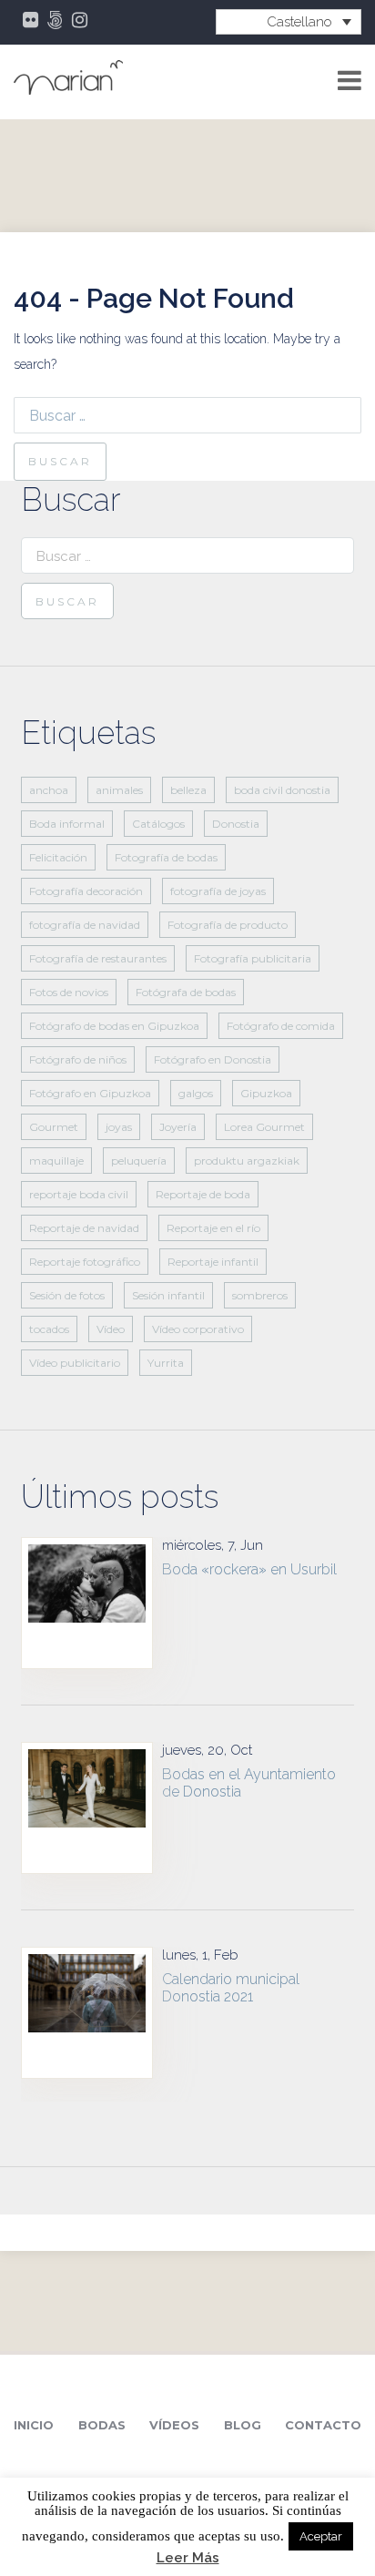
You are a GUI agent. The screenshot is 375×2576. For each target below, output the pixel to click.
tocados (49, 1329)
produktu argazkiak (247, 1161)
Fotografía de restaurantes (98, 958)
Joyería (178, 1127)
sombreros (260, 1295)
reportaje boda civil (79, 1194)
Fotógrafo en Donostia (213, 1059)
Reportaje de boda (203, 1194)
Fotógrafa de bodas (186, 992)
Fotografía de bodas (166, 857)
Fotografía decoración (86, 891)
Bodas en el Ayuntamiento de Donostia (249, 1783)
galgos (196, 1093)
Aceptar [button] (321, 2536)
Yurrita (166, 1363)
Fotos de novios (69, 992)
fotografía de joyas (218, 891)
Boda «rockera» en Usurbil (249, 1569)
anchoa (49, 790)
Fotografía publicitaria (253, 958)
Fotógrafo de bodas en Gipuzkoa (114, 1026)
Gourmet (54, 1127)
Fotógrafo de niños (78, 1059)
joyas (119, 1127)
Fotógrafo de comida (281, 1026)
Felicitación (58, 857)
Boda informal (67, 824)
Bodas (102, 2425)
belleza (188, 790)
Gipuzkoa (266, 1093)
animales (119, 790)
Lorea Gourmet (264, 1127)
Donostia (236, 824)
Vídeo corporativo (198, 1329)
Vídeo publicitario (75, 1363)
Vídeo (111, 1329)
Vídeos (174, 2425)
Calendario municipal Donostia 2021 (231, 1988)
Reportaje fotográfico (85, 1262)
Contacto (323, 2425)
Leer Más (188, 2558)
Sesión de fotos (67, 1295)
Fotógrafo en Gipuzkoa (90, 1093)
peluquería (139, 1161)
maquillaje (56, 1161)
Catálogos (158, 824)
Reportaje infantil (213, 1262)
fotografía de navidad (85, 925)
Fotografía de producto (228, 925)
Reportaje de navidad (84, 1228)
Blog (243, 2425)
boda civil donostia (282, 790)
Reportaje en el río (213, 1228)
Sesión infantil (168, 1295)
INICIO (34, 2425)
